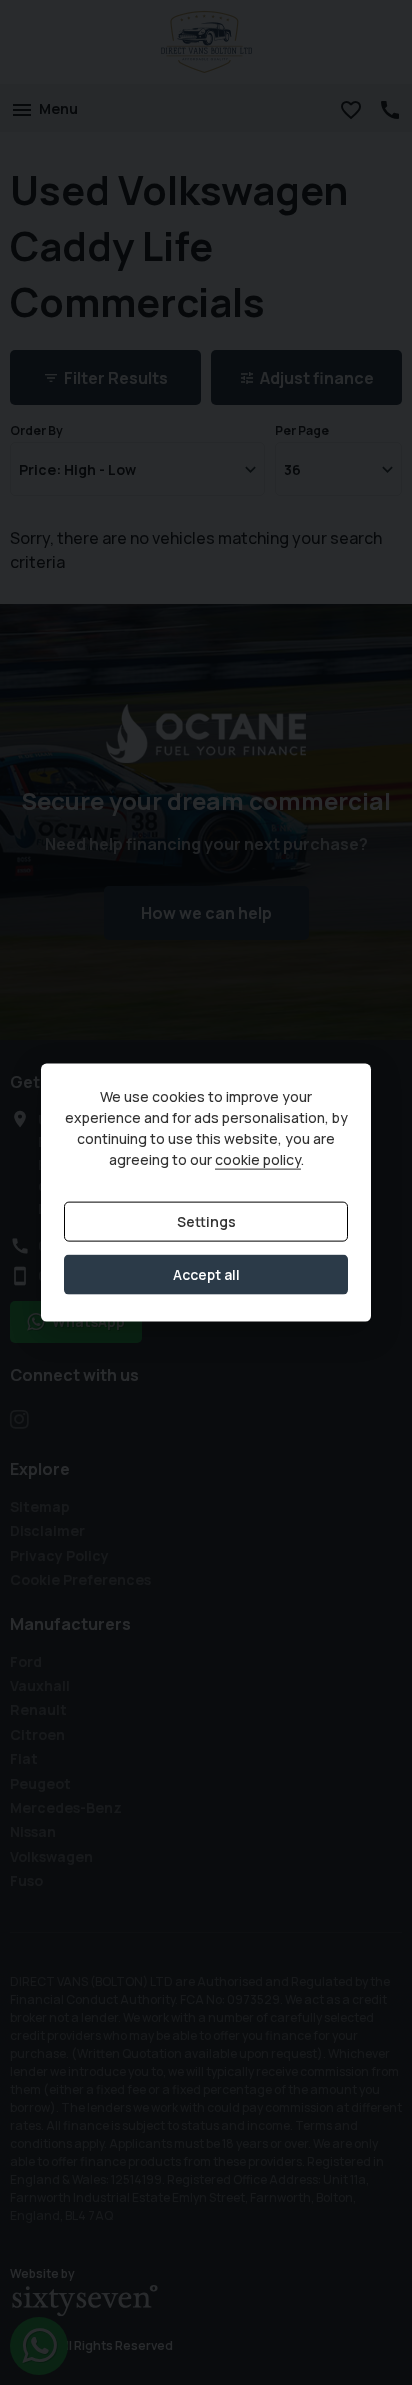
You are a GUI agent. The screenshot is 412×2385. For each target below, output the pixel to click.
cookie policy (258, 1159)
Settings (206, 1221)
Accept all (206, 1274)
